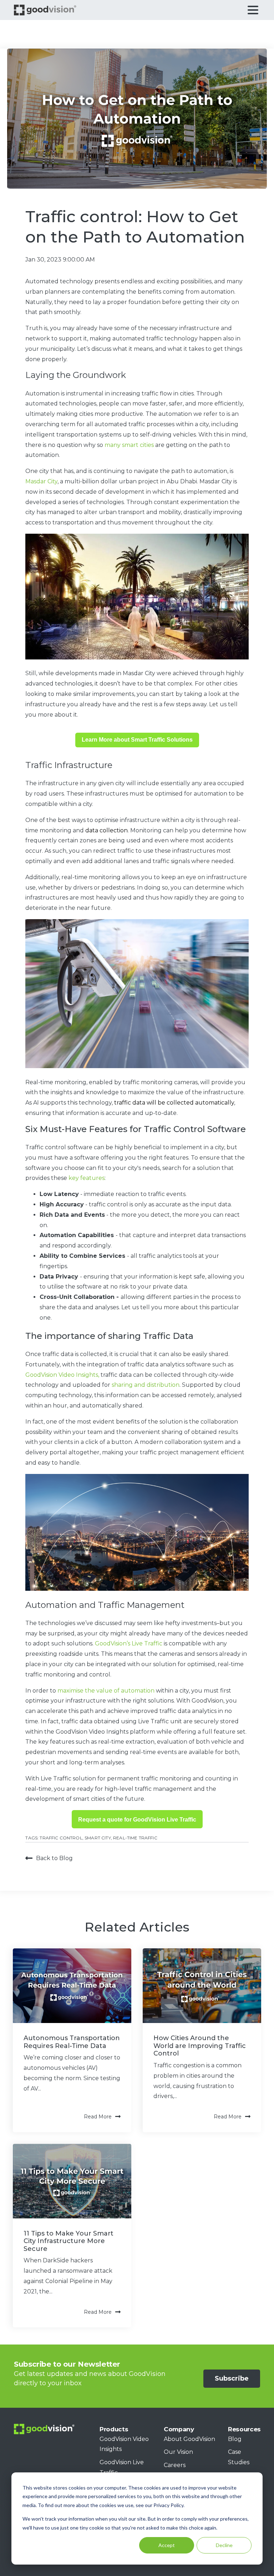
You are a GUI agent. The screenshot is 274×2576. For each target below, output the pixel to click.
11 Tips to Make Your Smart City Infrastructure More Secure (68, 2241)
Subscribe (232, 2378)
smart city (98, 1838)
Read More (98, 2117)
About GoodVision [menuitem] (189, 2439)
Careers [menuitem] (175, 2465)
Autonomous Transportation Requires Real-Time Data (72, 2042)
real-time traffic (135, 1838)
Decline (224, 2545)
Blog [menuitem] (235, 2439)
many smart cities (129, 445)
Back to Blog (54, 1858)
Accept (167, 2545)
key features (87, 1178)
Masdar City (41, 481)
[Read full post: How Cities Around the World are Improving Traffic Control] (202, 1986)
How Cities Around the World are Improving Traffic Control (200, 2046)
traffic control (61, 1838)
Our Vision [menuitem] (178, 2452)
